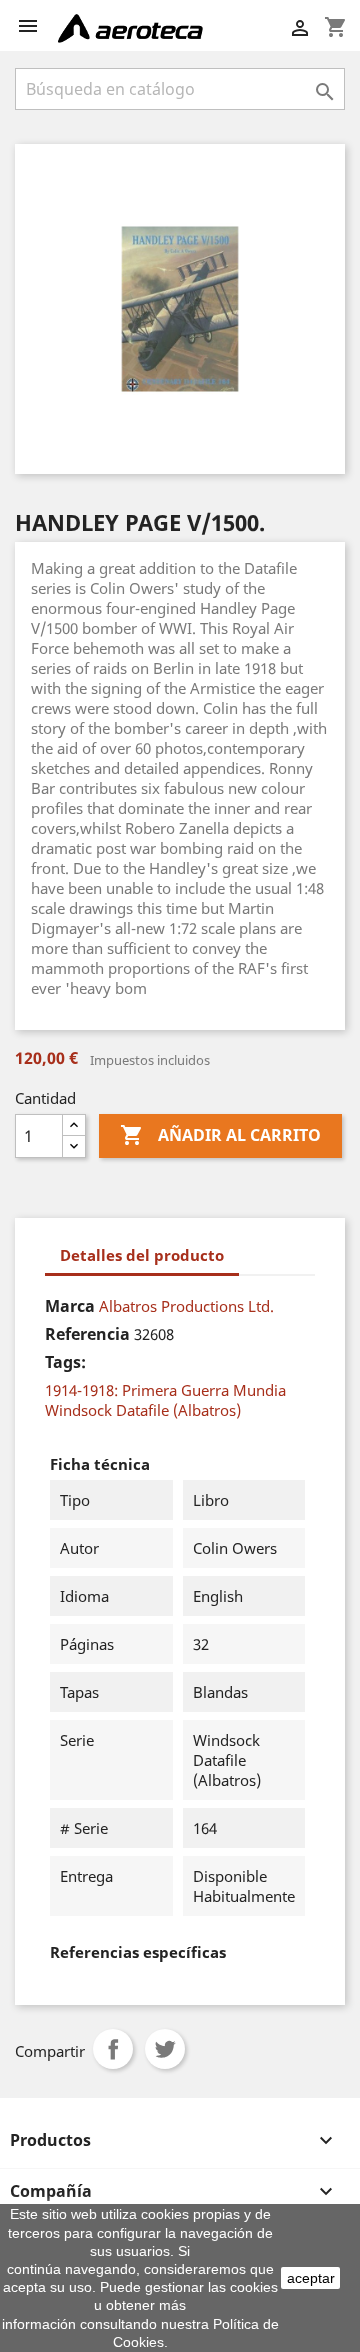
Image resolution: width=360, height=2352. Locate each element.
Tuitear (165, 2049)
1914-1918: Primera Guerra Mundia (165, 1390)
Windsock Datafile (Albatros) (143, 1410)
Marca (70, 1306)
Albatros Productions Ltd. (186, 1306)
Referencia (87, 1334)
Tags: (65, 1362)
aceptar (311, 2278)
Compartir (113, 2049)
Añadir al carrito (220, 1135)
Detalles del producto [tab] (142, 1255)
